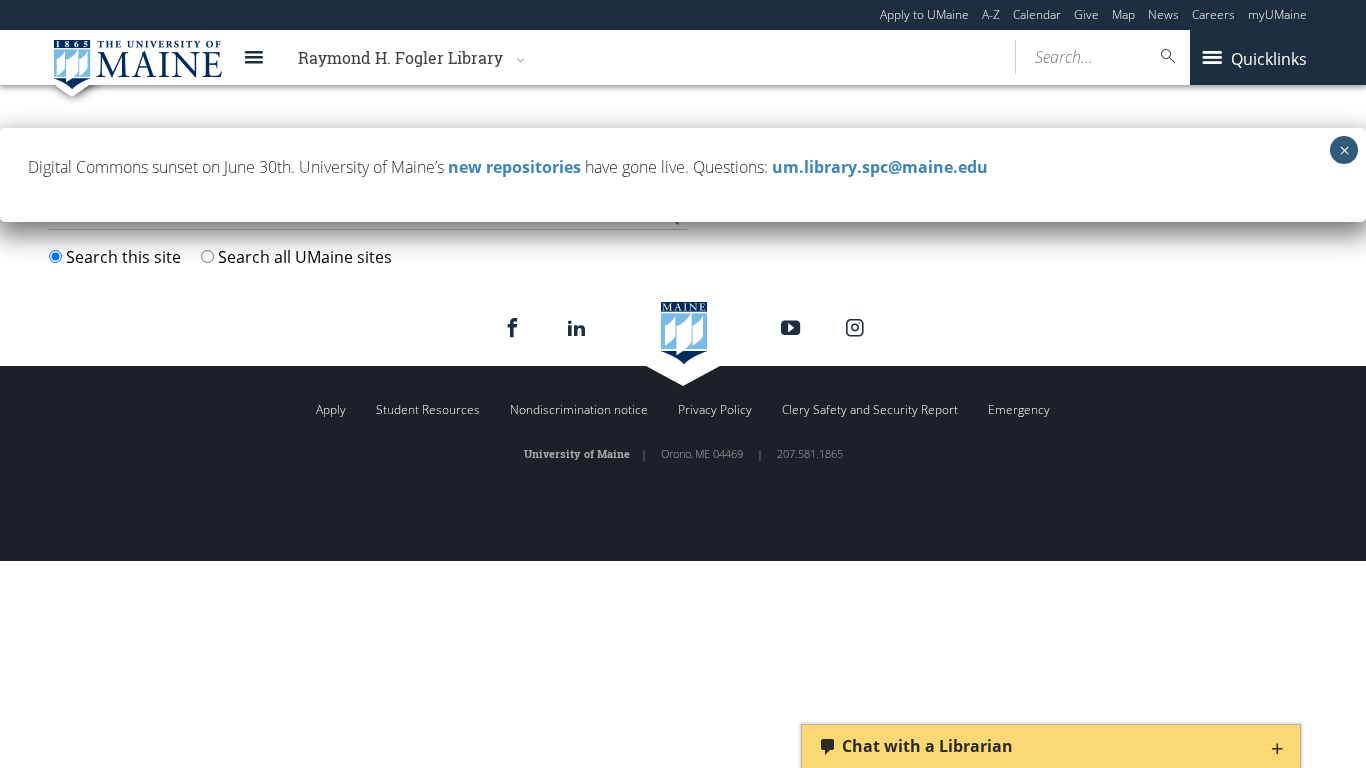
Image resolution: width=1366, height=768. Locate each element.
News (1163, 14)
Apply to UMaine (924, 14)
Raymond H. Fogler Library (400, 57)
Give (1086, 14)
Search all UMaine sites (305, 257)
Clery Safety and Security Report (870, 409)
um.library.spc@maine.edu (880, 167)
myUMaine (1277, 14)
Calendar (1037, 14)
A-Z (991, 14)
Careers (1213, 14)
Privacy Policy (715, 409)
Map (1123, 14)
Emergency (1019, 409)
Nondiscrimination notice (579, 409)
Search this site (123, 257)
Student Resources (428, 409)
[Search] (1169, 56)
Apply (331, 409)
